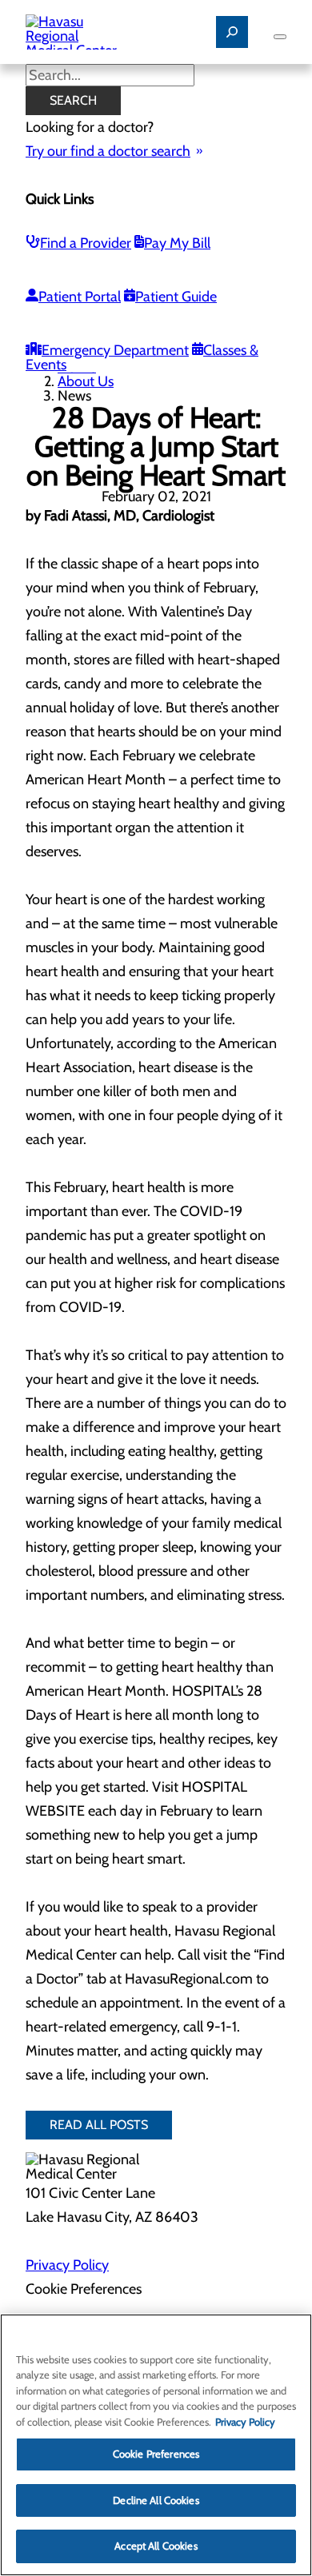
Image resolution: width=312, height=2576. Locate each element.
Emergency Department (115, 350)
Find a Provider (86, 243)
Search (73, 100)
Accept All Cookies (156, 2546)
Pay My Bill (177, 243)
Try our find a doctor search (108, 151)
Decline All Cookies (156, 2500)
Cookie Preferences (156, 2454)
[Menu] (280, 37)
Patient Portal (80, 297)
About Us (86, 381)
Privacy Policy (67, 2265)
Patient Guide (176, 297)
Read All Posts (99, 2125)
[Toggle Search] (232, 32)
